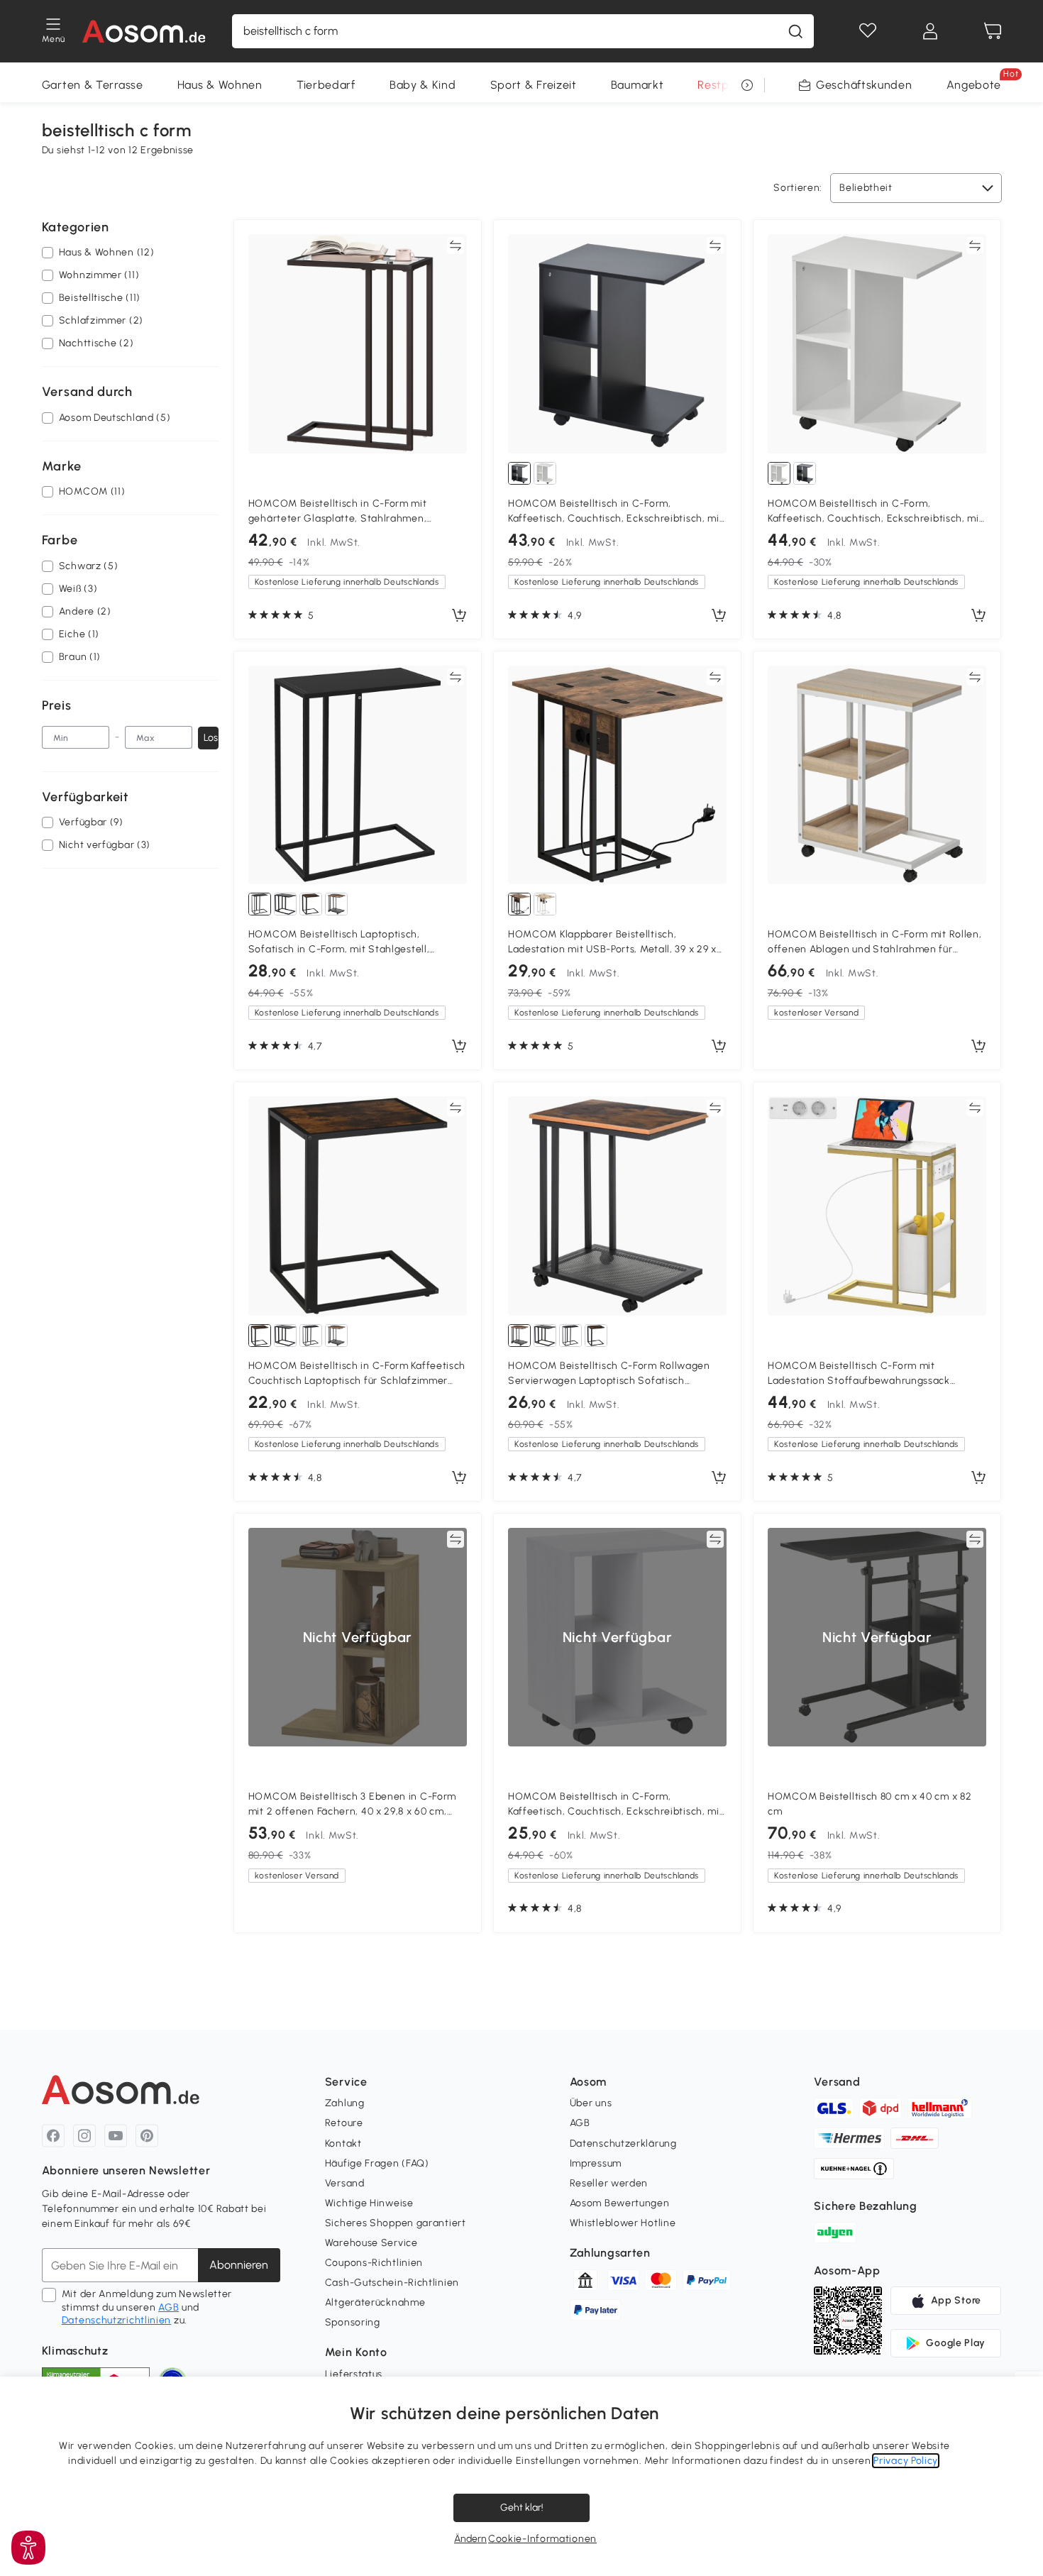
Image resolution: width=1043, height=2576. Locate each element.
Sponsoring (353, 2322)
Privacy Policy (906, 2461)
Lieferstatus (354, 2374)
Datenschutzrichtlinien (116, 2320)
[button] (28, 2548)
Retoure (344, 2123)
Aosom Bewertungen (620, 2203)
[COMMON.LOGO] (144, 31)
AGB (169, 2307)
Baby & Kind (423, 85)
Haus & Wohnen (220, 85)
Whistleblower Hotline (623, 2223)
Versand (345, 2183)
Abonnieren (239, 2265)
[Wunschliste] (868, 31)
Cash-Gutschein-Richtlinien (392, 2283)
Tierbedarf (326, 85)
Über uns (591, 2103)
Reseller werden (609, 2183)
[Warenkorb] (993, 31)
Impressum (596, 2163)
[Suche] (795, 31)
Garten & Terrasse (93, 85)
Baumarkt (638, 85)
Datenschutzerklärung (623, 2143)
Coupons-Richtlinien (374, 2263)
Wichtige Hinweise (369, 2203)
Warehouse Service (371, 2243)
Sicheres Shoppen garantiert (396, 2223)
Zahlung (345, 2103)
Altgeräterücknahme (375, 2302)
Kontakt (343, 2143)
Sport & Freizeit (534, 85)
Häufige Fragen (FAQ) (377, 2163)
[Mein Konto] (930, 31)
